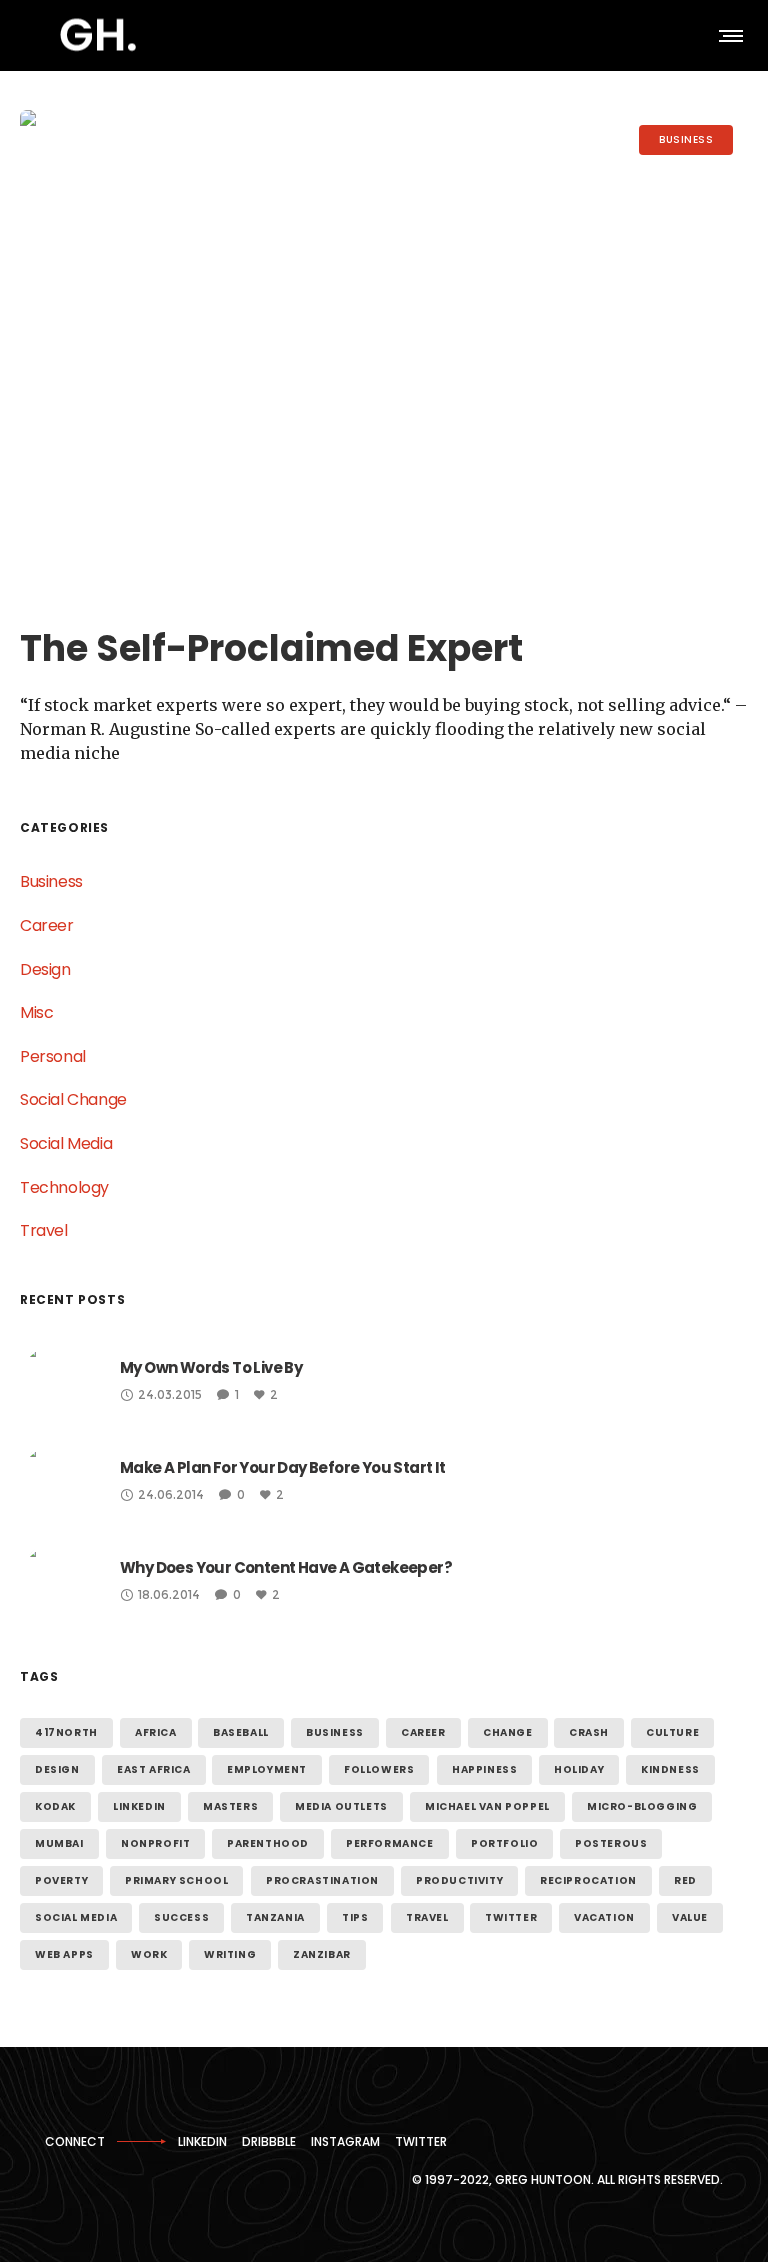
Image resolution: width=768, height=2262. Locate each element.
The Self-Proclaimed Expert (271, 648)
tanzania (275, 1917)
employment (267, 1769)
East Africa (154, 1769)
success (181, 1917)
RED (685, 1880)
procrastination (322, 1880)
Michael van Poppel (487, 1806)
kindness (670, 1769)
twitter (511, 1917)
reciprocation (588, 1880)
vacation (604, 1917)
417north (66, 1732)
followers (379, 1769)
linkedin (139, 1806)
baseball (241, 1732)
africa (156, 1732)
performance (390, 1843)
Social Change (73, 1099)
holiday (579, 1769)
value (690, 1917)
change (508, 1732)
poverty (61, 1880)
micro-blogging (642, 1806)
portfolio (504, 1843)
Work (149, 1954)
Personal (53, 1056)
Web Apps (64, 1954)
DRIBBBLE (269, 2141)
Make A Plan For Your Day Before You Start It (283, 1467)
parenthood (268, 1843)
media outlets (341, 1806)
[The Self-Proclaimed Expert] (384, 352)
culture (672, 1732)
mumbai (59, 1843)
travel (427, 1917)
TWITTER (421, 2141)
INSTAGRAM (345, 2141)
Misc (36, 1012)
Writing (230, 1954)
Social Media (66, 1143)
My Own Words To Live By (211, 1367)
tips (355, 1917)
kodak (55, 1806)
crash (589, 1732)
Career (47, 925)
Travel (44, 1230)
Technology (64, 1187)
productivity (459, 1880)
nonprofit (155, 1843)
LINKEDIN (202, 2141)
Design (45, 969)
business (335, 1732)
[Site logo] (98, 35)
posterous (611, 1843)
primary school (176, 1880)
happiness (484, 1769)
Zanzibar (322, 1954)
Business (51, 881)
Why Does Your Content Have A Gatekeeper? (286, 1567)
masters (230, 1806)
